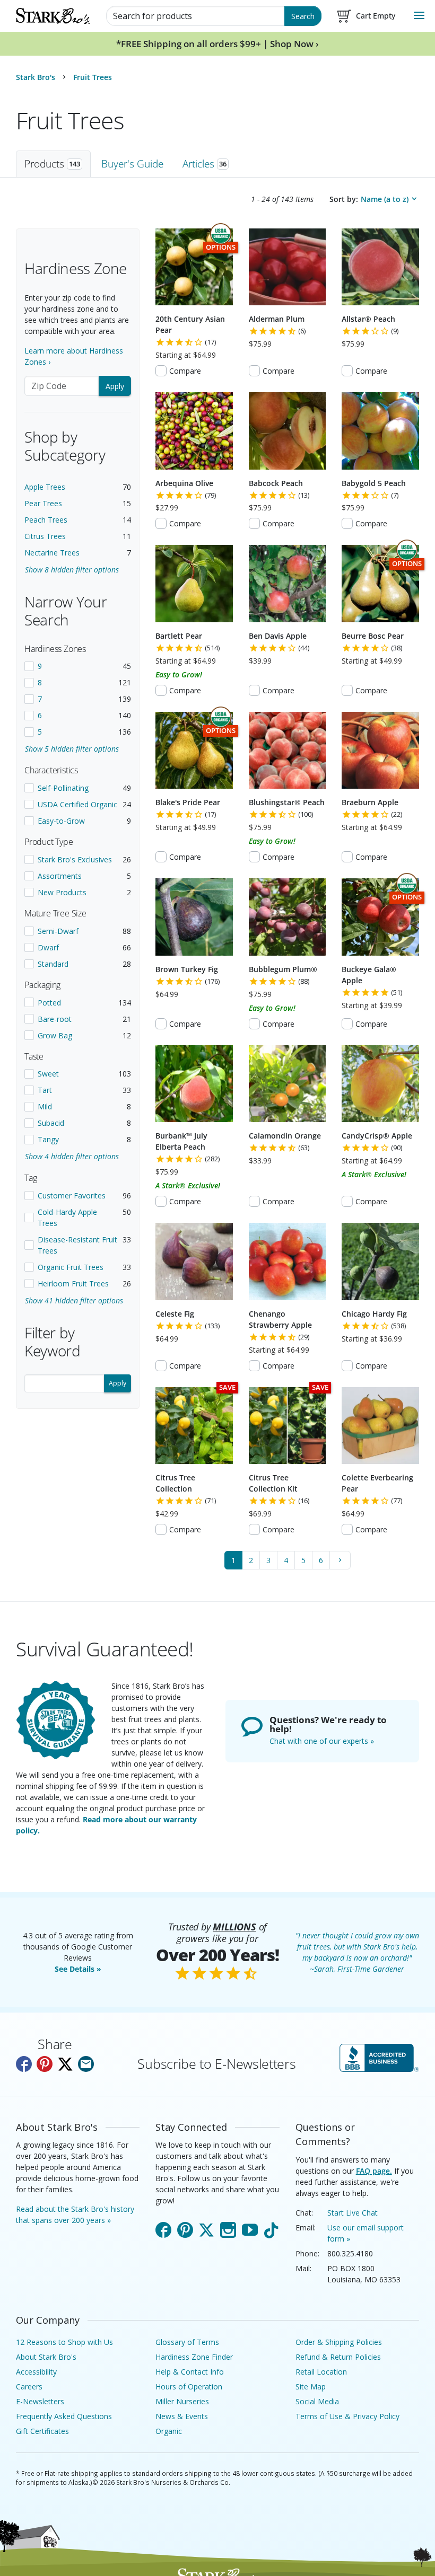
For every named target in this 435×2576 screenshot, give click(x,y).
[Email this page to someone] (86, 2064)
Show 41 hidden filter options (74, 1300)
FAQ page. (374, 2171)
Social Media (317, 2401)
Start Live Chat (353, 2213)
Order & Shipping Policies (339, 2342)
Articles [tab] (205, 164)
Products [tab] (52, 164)
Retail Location (321, 2372)
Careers (29, 2387)
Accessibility (36, 2372)
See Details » (78, 1969)
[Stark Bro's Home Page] (53, 16)
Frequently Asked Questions (64, 2416)
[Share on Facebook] (24, 2064)
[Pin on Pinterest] (45, 2064)
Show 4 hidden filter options (72, 1156)
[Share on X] (65, 2064)
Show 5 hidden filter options (72, 749)
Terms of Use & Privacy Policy (347, 2416)
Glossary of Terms (187, 2342)
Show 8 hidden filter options (72, 570)
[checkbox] (78, 666)
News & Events (182, 2416)
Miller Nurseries (182, 2401)
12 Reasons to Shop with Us (64, 2342)
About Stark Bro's (46, 2357)
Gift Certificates (42, 2431)
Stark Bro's (36, 77)
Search (303, 16)
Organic (169, 2431)
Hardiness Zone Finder (194, 2357)
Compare (185, 371)
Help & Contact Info (190, 2372)
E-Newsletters (40, 2401)
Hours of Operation (189, 2387)
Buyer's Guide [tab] (132, 164)
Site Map (311, 2387)
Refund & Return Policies (338, 2357)
